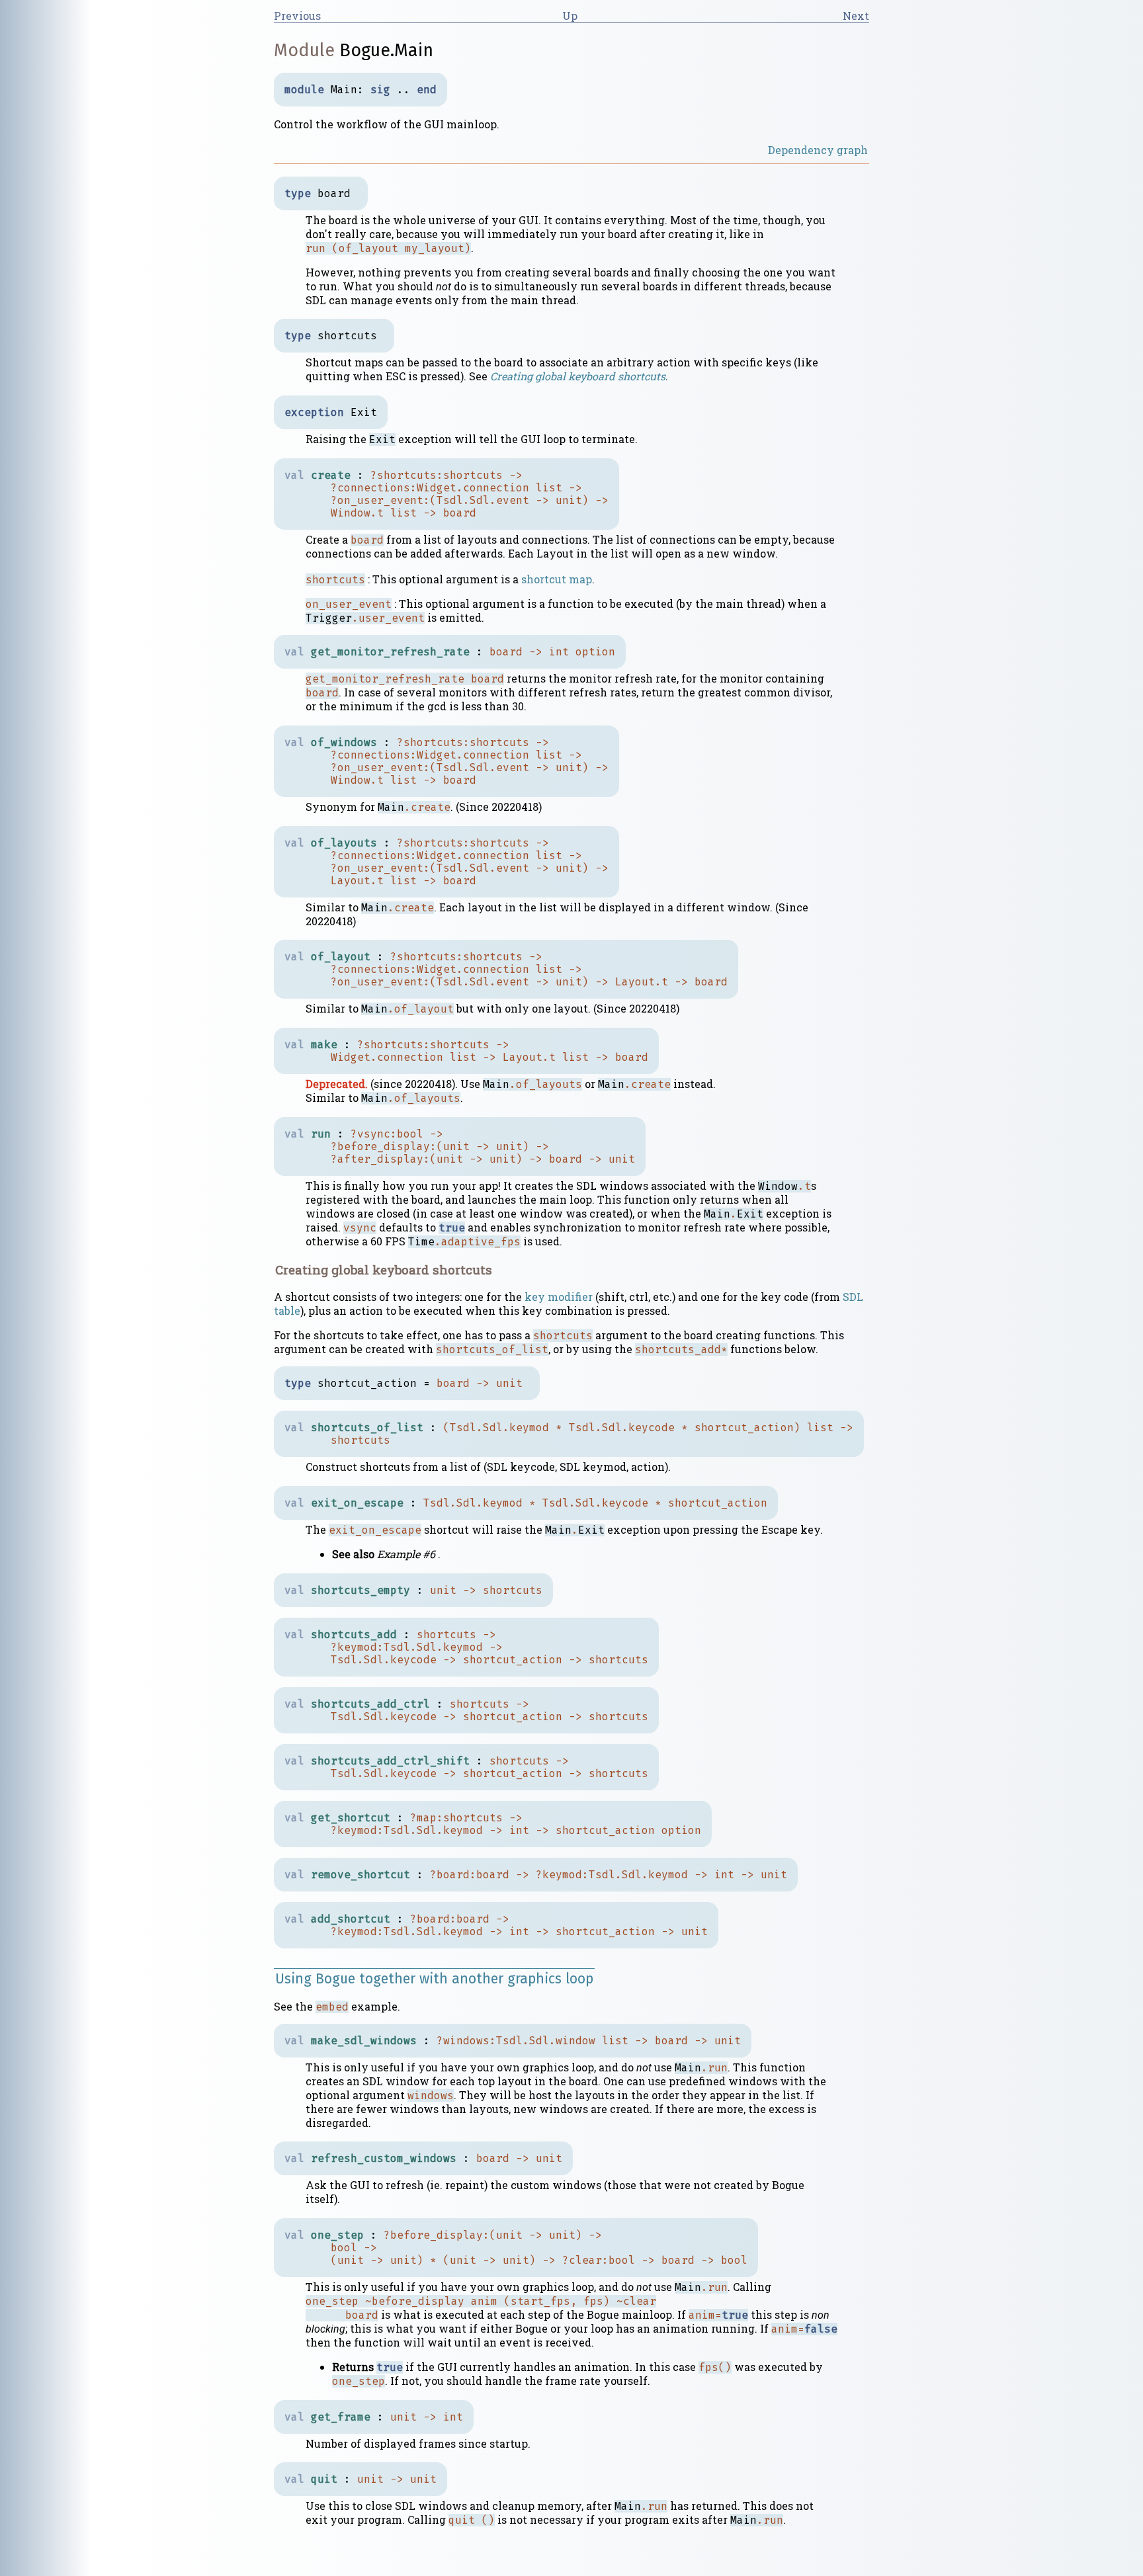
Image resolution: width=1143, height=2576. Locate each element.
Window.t (357, 513)
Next (856, 16)
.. (403, 90)
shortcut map (557, 579)
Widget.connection (473, 488)
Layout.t (357, 881)
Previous (297, 16)
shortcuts (473, 475)
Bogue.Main (386, 50)
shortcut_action (744, 1428)
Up (570, 16)
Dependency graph (818, 150)
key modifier (559, 1297)
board (460, 513)
